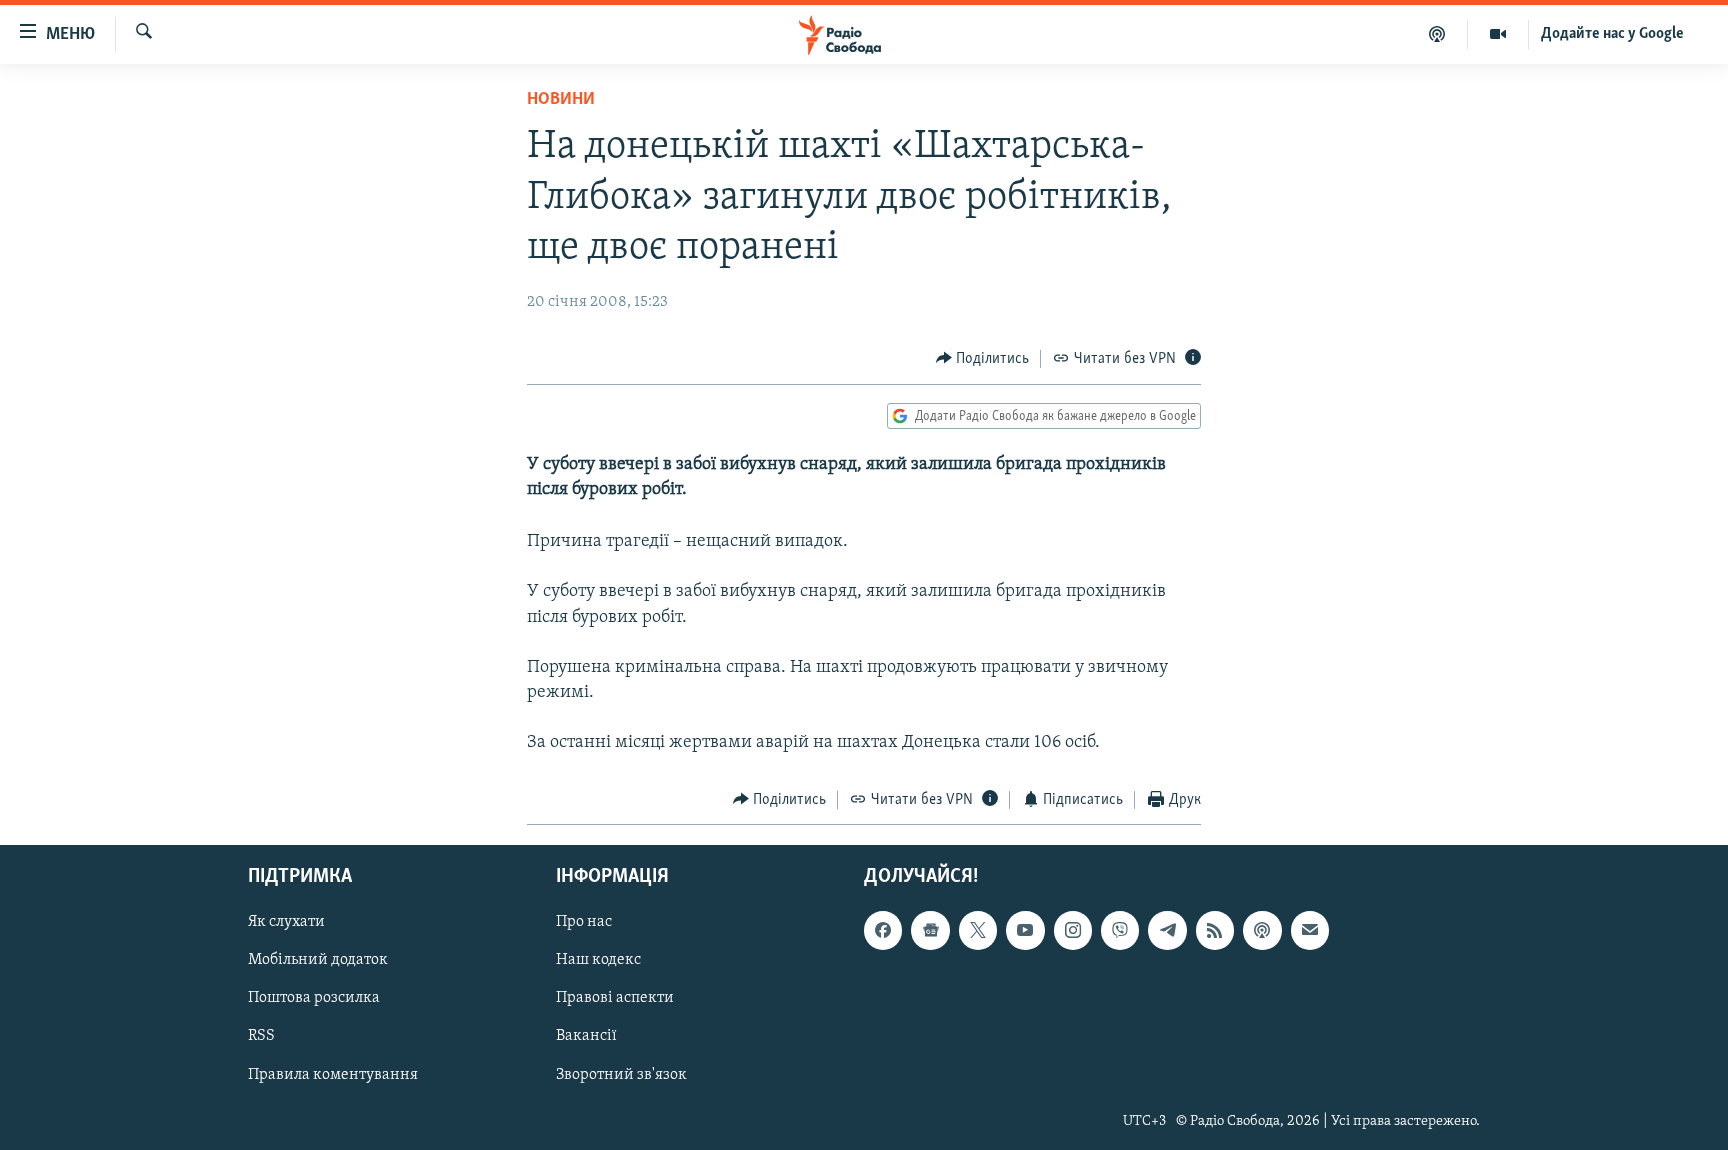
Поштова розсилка (314, 999)
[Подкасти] (1437, 34)
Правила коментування (333, 1075)
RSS (261, 1037)
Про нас (584, 922)
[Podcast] (1262, 930)
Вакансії (586, 1037)
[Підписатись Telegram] (1167, 930)
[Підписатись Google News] (930, 930)
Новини (561, 100)
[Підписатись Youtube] (1025, 930)
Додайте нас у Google (1612, 34)
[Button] (983, 359)
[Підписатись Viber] (1120, 930)
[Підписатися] (1310, 930)
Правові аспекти (615, 999)
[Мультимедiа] (1498, 34)
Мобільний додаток (318, 961)
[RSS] (1215, 930)
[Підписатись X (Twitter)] (978, 930)
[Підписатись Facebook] (883, 930)
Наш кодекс (598, 961)
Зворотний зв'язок (621, 1075)
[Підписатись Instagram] (1073, 930)
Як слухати (286, 922)
